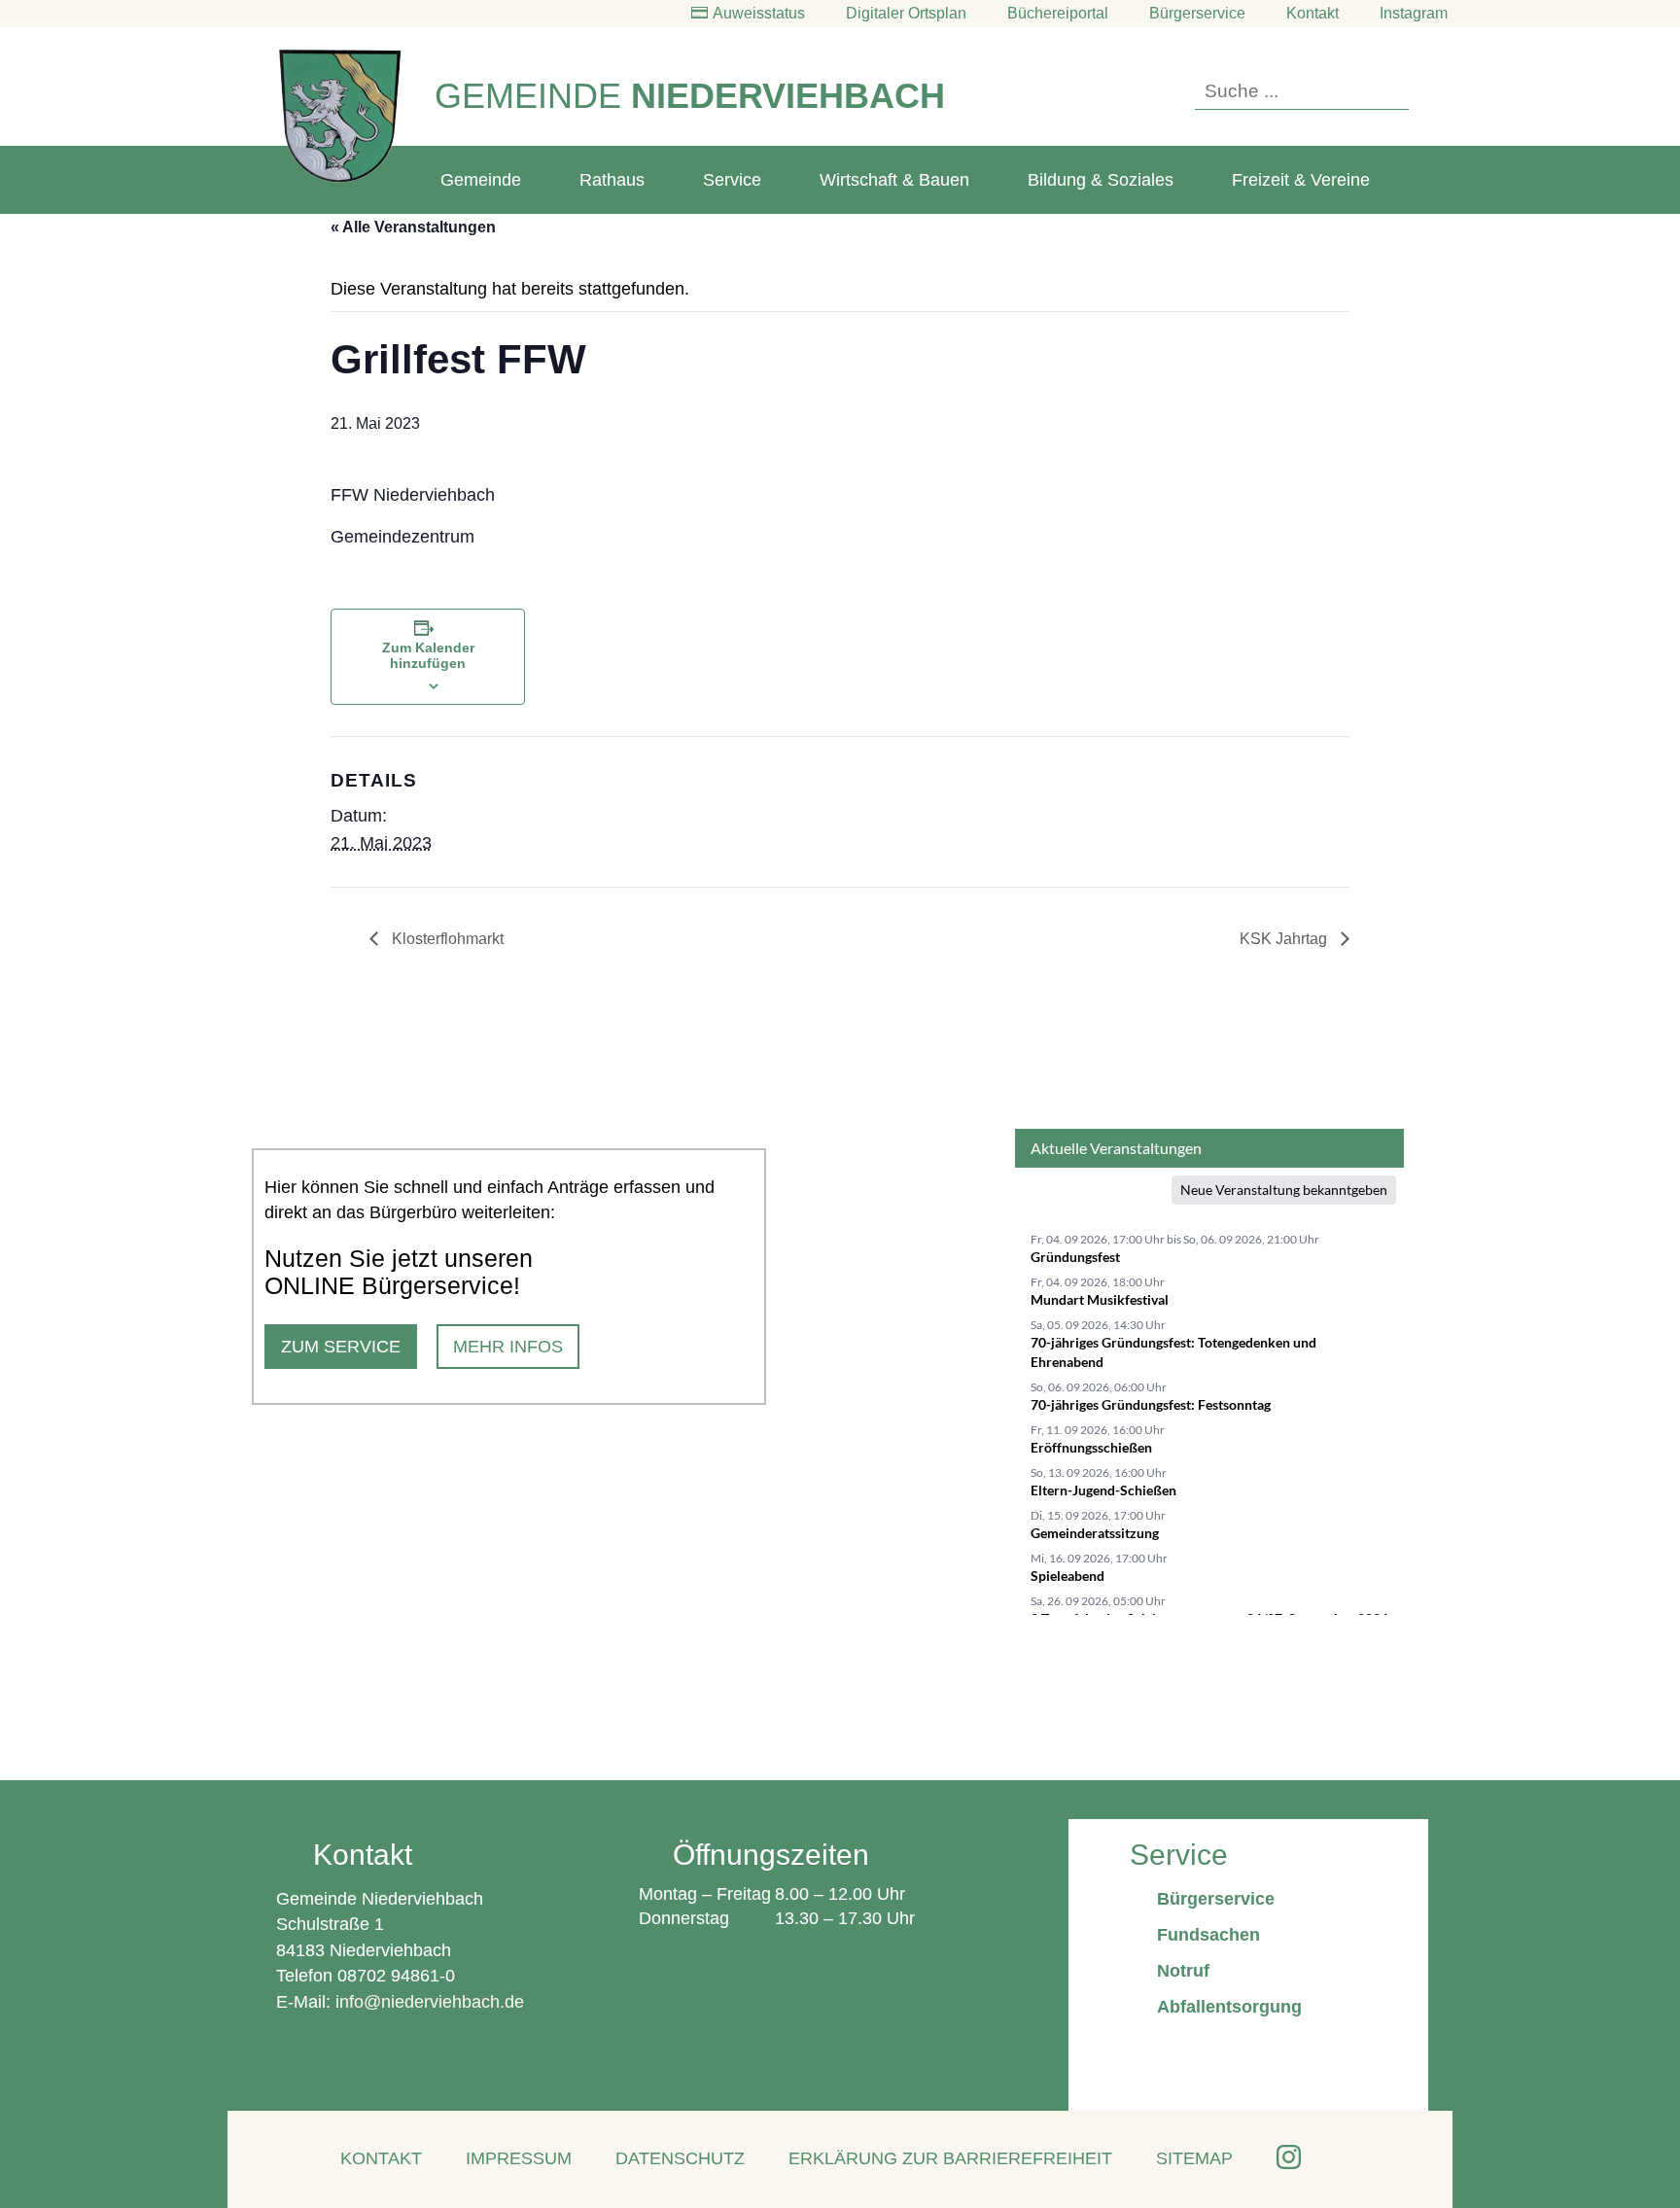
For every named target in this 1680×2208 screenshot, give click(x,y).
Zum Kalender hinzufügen (428, 655)
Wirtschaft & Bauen (894, 180)
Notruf (1183, 1971)
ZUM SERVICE (341, 1347)
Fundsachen (1208, 1935)
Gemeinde (481, 180)
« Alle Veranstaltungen (413, 227)
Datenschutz (680, 2158)
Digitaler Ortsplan (906, 13)
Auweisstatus (759, 13)
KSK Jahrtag (1285, 939)
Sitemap (1194, 2158)
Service (732, 180)
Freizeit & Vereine (1301, 180)
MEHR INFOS (508, 1347)
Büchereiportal (1058, 13)
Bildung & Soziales (1101, 180)
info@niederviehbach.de (430, 2002)
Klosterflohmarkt (446, 939)
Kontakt (1312, 13)
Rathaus (612, 180)
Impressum (519, 2158)
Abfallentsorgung (1229, 2007)
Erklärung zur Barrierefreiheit (950, 2158)
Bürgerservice (1197, 13)
